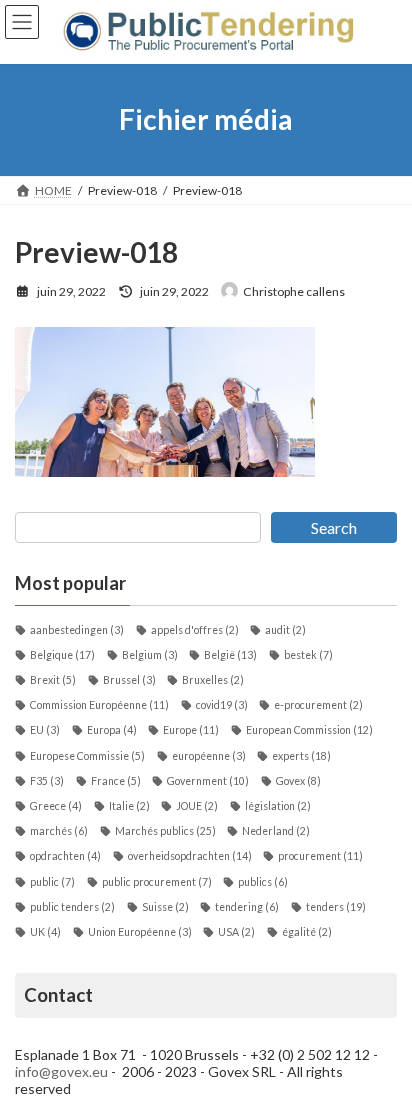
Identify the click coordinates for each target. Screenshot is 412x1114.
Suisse (165, 907)
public (52, 882)
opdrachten (65, 856)
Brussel (129, 680)
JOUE (197, 806)
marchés (59, 831)
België (230, 655)
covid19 (222, 705)
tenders (336, 907)
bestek (308, 655)
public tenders (72, 907)
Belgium (150, 655)
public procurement (157, 882)
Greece (56, 806)
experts (301, 756)
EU (45, 730)
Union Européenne (140, 932)
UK (45, 932)
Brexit (53, 680)
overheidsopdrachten (190, 856)
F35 (47, 781)
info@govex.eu (61, 1071)
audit (285, 630)
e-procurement (318, 705)
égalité (307, 932)
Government (208, 781)
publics (263, 882)
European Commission (309, 730)
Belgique (62, 655)
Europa (112, 730)
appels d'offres (195, 630)
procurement (320, 856)
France (116, 781)
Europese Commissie (87, 756)
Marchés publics (165, 831)
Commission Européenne (99, 705)
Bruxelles (213, 680)
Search (334, 527)
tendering (247, 907)
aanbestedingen (77, 630)
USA (236, 932)
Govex (298, 781)
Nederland (276, 831)
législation (278, 806)
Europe (191, 730)
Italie (129, 806)
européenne (209, 756)
